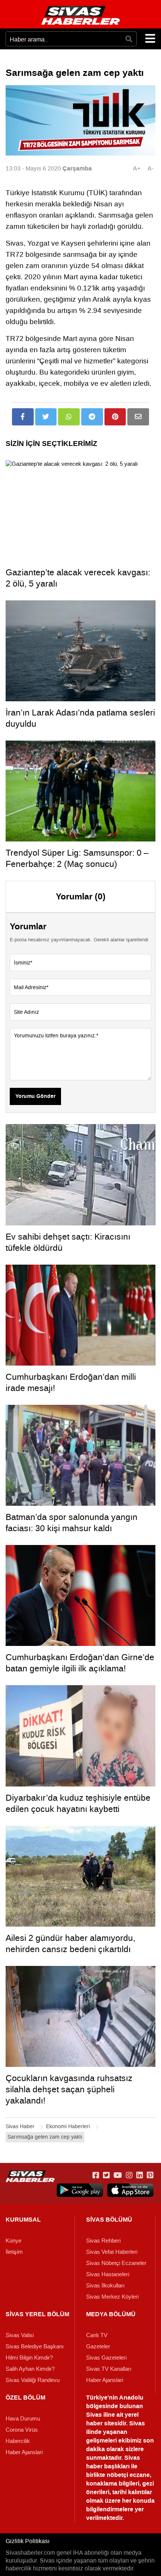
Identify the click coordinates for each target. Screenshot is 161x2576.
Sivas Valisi (20, 2335)
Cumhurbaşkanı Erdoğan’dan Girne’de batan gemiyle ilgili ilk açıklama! (80, 1663)
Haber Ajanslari (105, 2380)
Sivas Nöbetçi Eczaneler (116, 2263)
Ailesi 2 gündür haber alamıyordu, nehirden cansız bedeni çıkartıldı (70, 1943)
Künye (13, 2241)
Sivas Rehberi (103, 2241)
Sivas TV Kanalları (109, 2369)
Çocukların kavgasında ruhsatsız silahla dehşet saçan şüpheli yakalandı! (69, 2089)
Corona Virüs (22, 2430)
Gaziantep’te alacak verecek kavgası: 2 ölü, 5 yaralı (78, 578)
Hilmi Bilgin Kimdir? (29, 2358)
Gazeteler (98, 2346)
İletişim (14, 2252)
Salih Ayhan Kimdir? (30, 2369)
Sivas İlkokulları (105, 2286)
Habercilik (18, 2441)
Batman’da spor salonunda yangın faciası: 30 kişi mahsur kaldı (72, 1523)
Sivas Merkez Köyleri (112, 2297)
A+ (137, 168)
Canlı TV (97, 2335)
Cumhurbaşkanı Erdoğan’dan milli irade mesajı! (71, 1382)
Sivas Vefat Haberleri (112, 2252)
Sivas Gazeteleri (106, 2358)
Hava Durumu (23, 2419)
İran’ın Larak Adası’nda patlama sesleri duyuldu (80, 718)
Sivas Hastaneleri (108, 2274)
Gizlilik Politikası (28, 2541)
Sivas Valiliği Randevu (33, 2380)
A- (151, 168)
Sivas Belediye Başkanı (35, 2346)
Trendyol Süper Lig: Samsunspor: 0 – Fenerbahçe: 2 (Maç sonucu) (77, 858)
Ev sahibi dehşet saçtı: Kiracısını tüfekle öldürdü (68, 1242)
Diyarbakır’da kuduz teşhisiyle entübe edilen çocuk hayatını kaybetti (78, 1803)
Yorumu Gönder (35, 1096)
